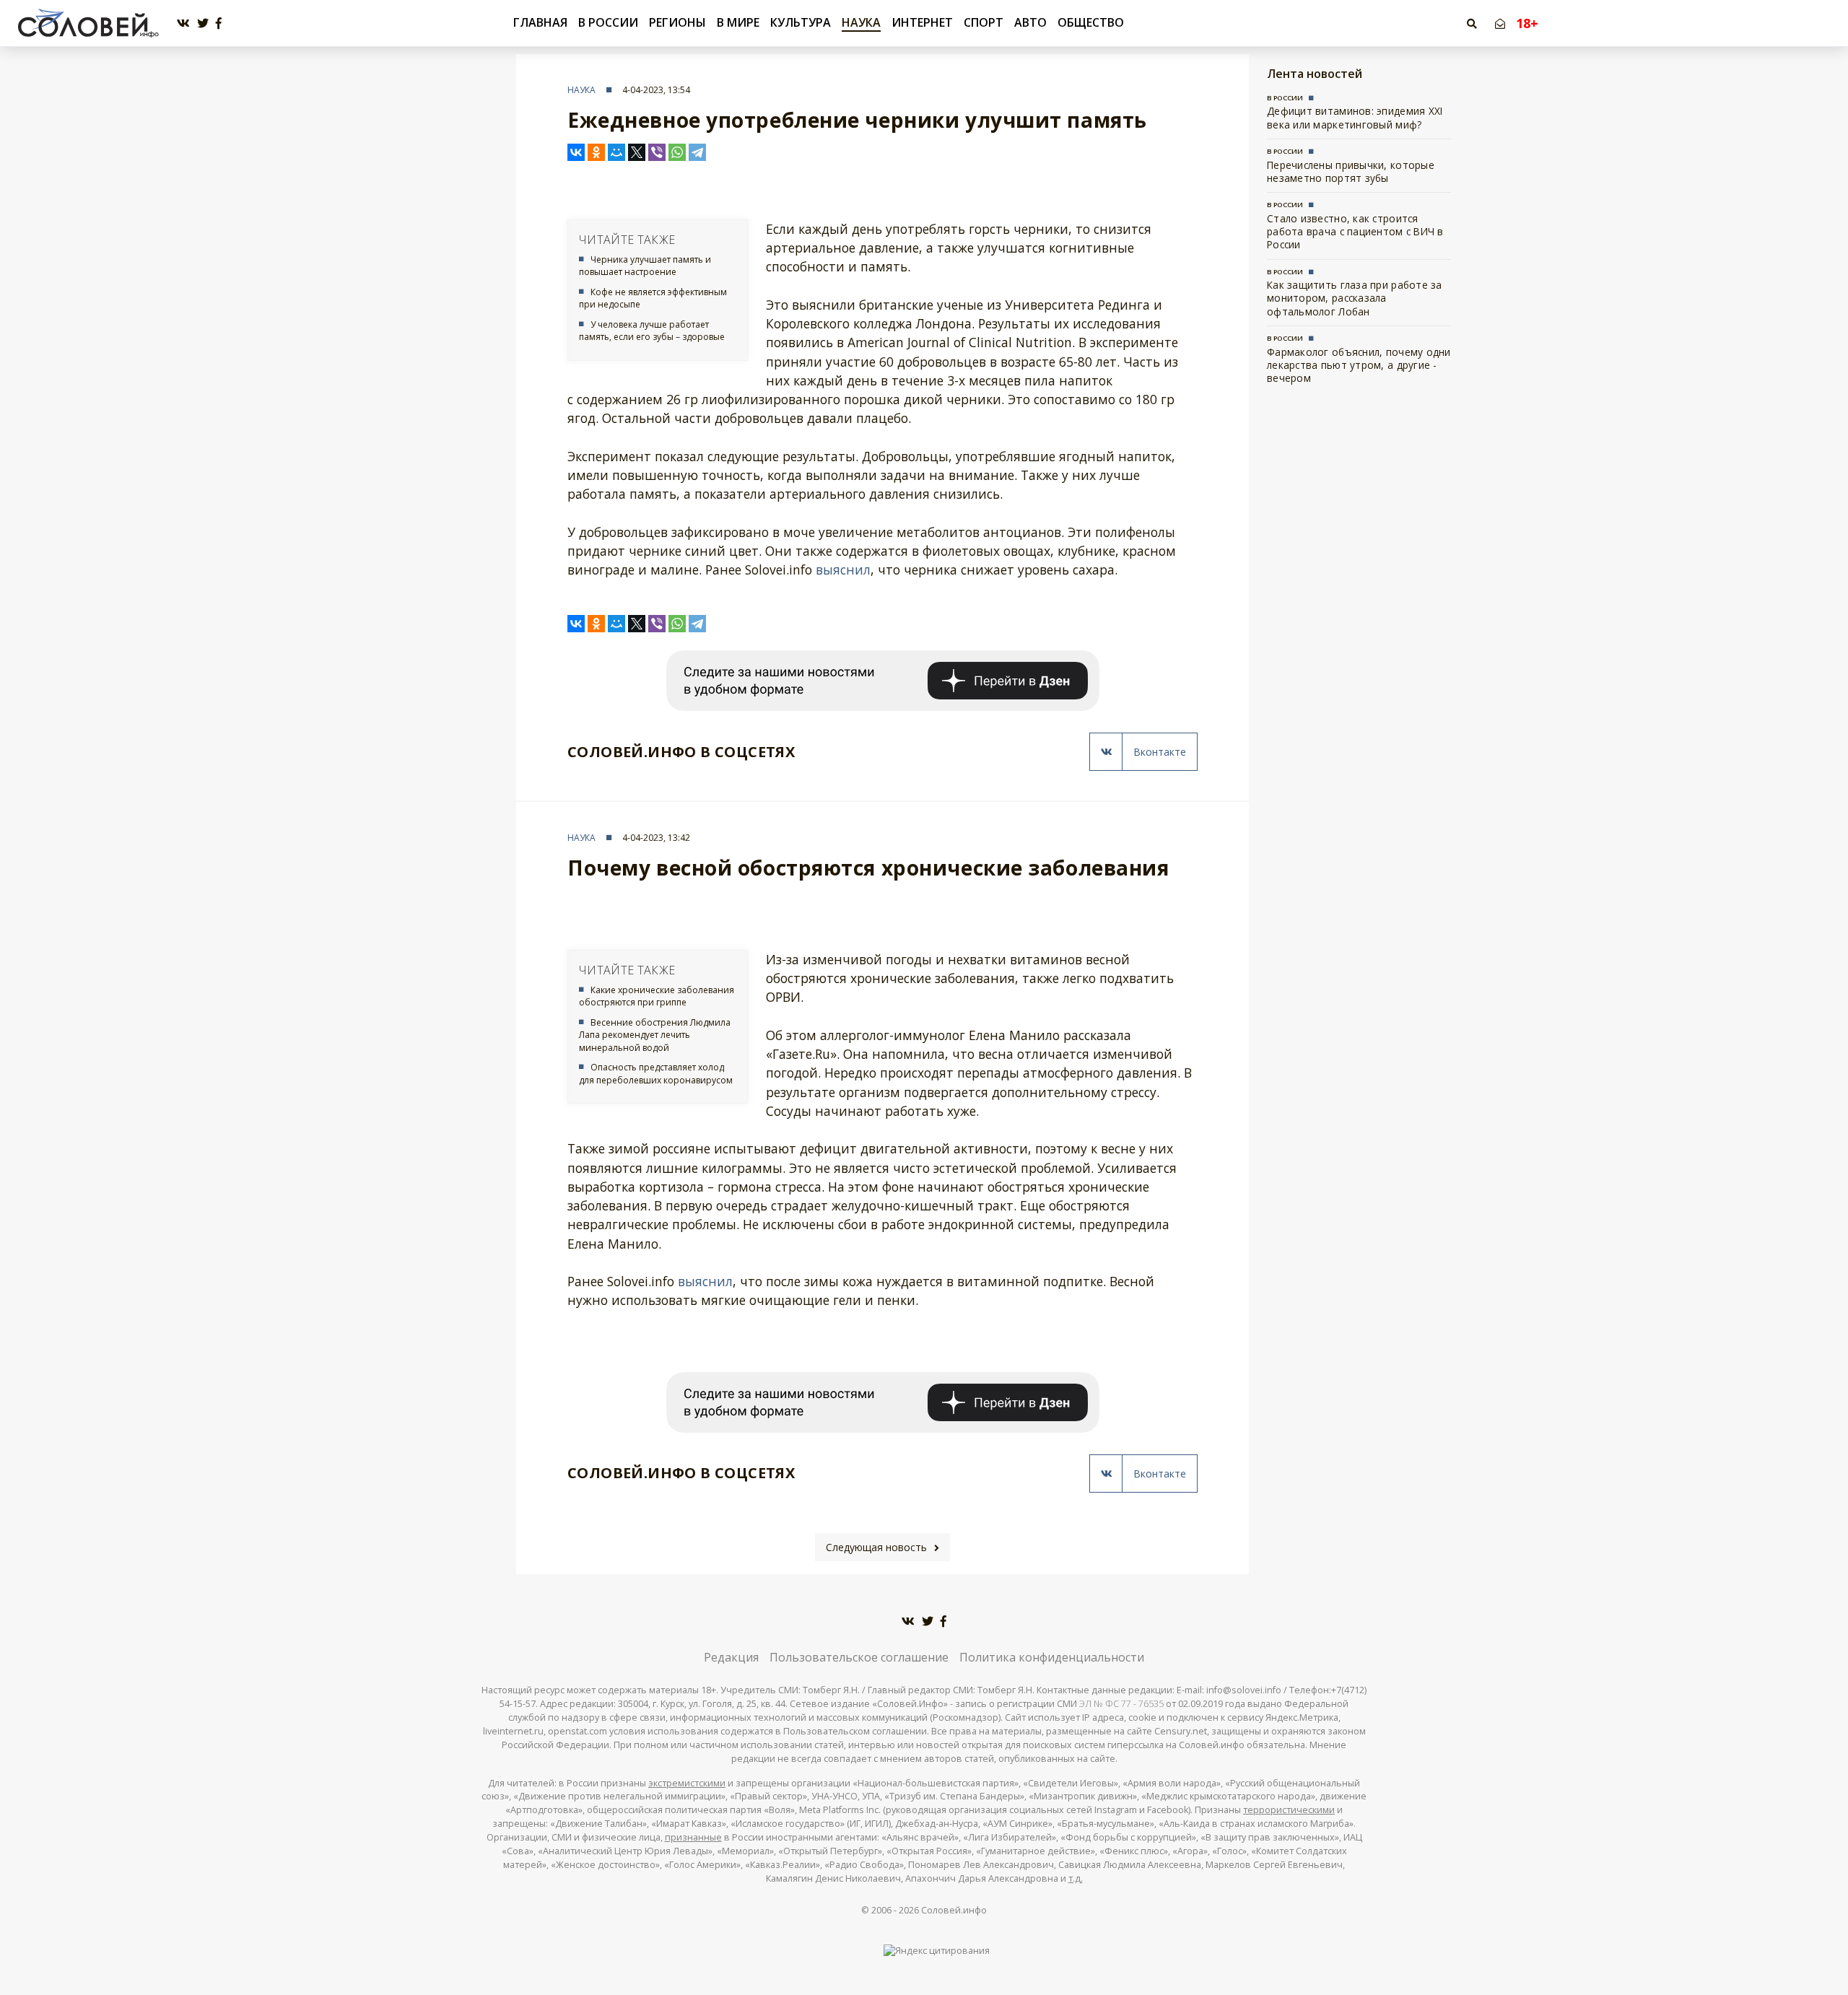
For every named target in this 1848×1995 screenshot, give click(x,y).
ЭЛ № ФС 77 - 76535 (1121, 1704)
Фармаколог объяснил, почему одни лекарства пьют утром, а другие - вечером (1359, 365)
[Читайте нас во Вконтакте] (183, 23)
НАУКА (861, 22)
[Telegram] (697, 152)
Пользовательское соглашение (859, 1657)
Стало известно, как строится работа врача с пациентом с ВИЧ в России (1355, 232)
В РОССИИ (608, 22)
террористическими (1289, 1810)
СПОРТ (984, 22)
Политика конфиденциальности (1052, 1657)
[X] (637, 152)
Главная (540, 23)
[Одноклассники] (596, 152)
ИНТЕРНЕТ (922, 22)
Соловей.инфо (954, 1910)
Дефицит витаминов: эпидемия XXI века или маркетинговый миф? (1355, 117)
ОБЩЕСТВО (1091, 22)
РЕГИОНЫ (677, 22)
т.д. (1076, 1878)
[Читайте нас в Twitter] (203, 23)
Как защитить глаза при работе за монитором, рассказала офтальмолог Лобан (1355, 298)
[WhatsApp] (677, 152)
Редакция (731, 1657)
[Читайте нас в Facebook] (219, 23)
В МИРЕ (738, 22)
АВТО (1030, 22)
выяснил (843, 569)
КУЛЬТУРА (801, 22)
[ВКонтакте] (576, 152)
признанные (693, 1837)
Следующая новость (876, 1547)
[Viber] (657, 152)
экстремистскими (687, 1783)
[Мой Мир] (616, 152)
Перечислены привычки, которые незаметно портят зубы (1351, 171)
